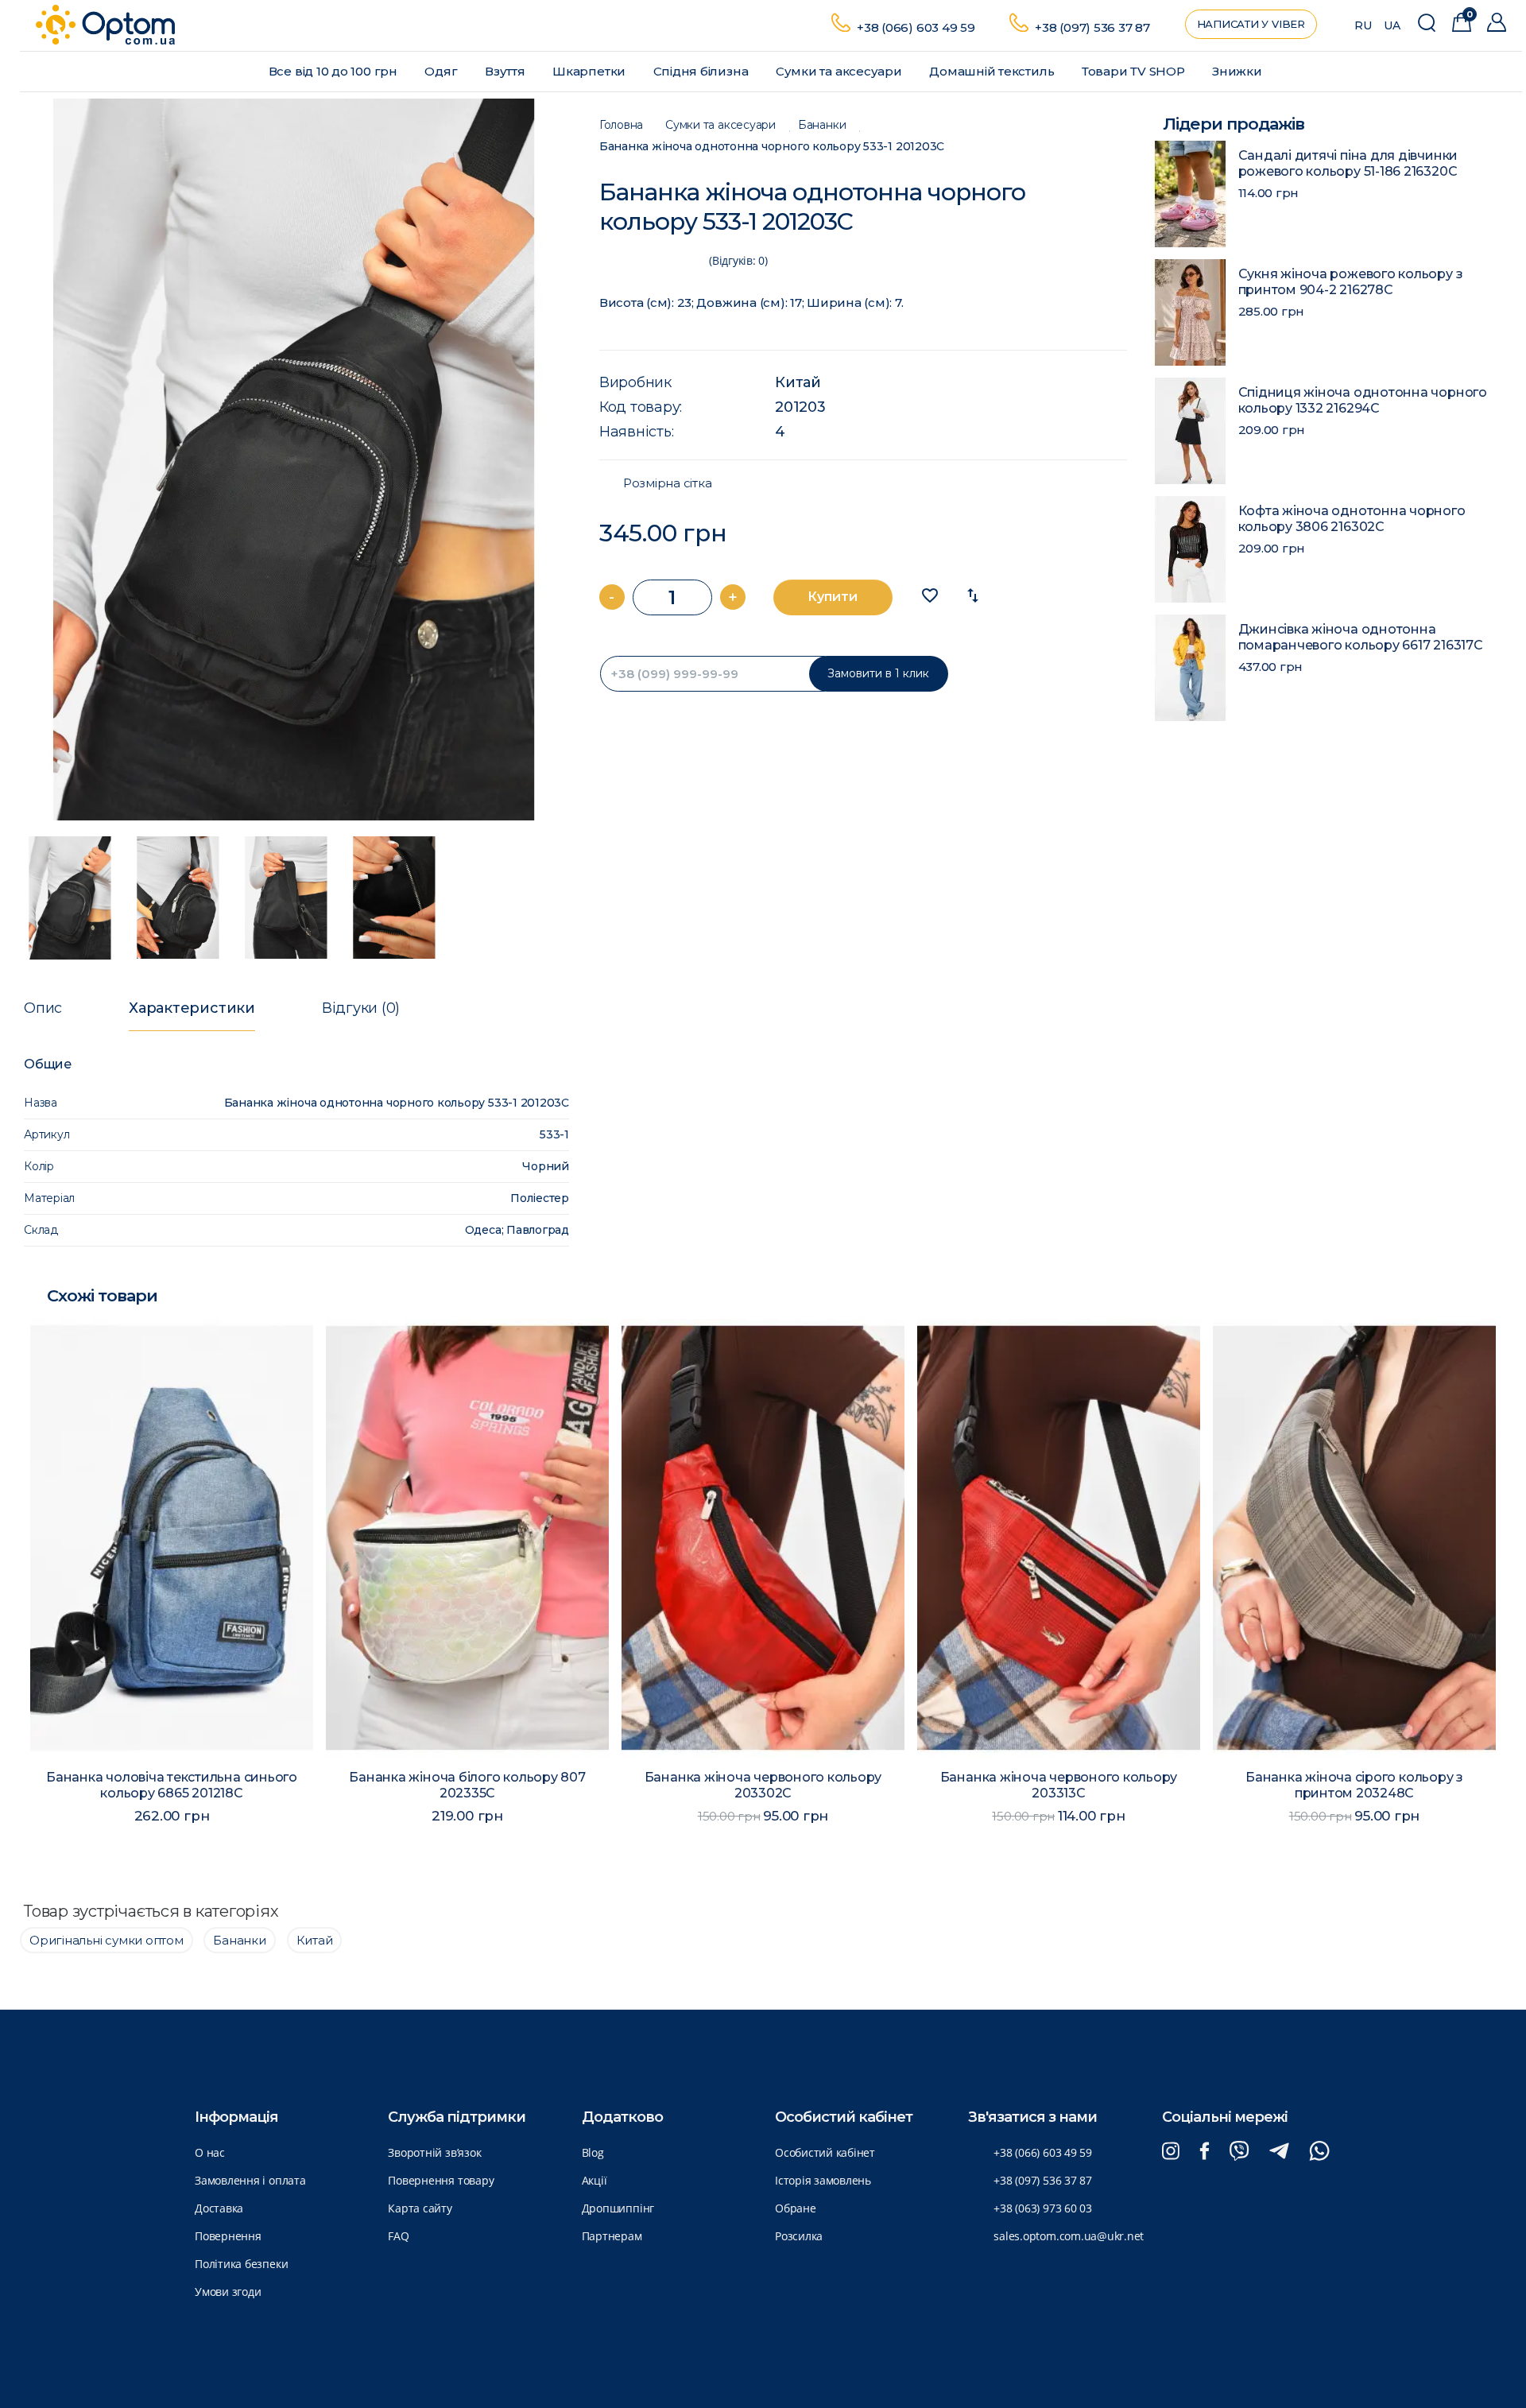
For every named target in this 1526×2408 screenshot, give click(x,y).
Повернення (228, 2236)
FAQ (398, 2236)
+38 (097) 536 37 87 (1092, 27)
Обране (796, 2208)
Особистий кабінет (825, 2152)
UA (1392, 25)
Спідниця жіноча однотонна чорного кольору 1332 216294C (1363, 400)
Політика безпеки (241, 2264)
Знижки (1238, 71)
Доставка (219, 2208)
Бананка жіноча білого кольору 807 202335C (467, 1785)
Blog (593, 2152)
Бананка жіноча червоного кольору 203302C (763, 1785)
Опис (43, 1008)
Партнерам (612, 2236)
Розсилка (799, 2236)
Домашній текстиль (993, 71)
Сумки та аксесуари (840, 71)
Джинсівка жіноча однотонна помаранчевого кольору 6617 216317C (1361, 637)
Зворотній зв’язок (434, 2152)
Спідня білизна (703, 71)
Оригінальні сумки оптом (107, 1940)
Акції (595, 2180)
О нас (210, 2152)
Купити (833, 597)
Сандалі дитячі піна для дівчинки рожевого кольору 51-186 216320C (1348, 163)
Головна (621, 125)
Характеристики (192, 1008)
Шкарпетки (591, 71)
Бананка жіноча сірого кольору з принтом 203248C (1354, 1785)
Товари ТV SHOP (1135, 71)
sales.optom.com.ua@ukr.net (1069, 2236)
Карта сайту (420, 2208)
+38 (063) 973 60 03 (1043, 2208)
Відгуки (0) (361, 1008)
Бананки (822, 125)
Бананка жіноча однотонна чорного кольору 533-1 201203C (772, 147)
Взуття (506, 71)
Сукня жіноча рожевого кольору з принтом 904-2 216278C (1351, 282)
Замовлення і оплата (250, 2180)
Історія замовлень (823, 2180)
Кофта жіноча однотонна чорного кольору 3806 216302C (1352, 519)
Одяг (442, 71)
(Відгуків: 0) (738, 260)
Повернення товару (441, 2180)
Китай (798, 382)
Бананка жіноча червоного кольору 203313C (1059, 1785)
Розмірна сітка (668, 483)
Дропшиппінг (618, 2208)
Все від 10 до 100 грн (335, 71)
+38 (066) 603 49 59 (916, 27)
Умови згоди (228, 2292)
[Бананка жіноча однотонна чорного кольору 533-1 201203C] (294, 459)
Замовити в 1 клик (878, 673)
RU (1363, 25)
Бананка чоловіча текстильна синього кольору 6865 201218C (172, 1785)
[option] (294, 459)
